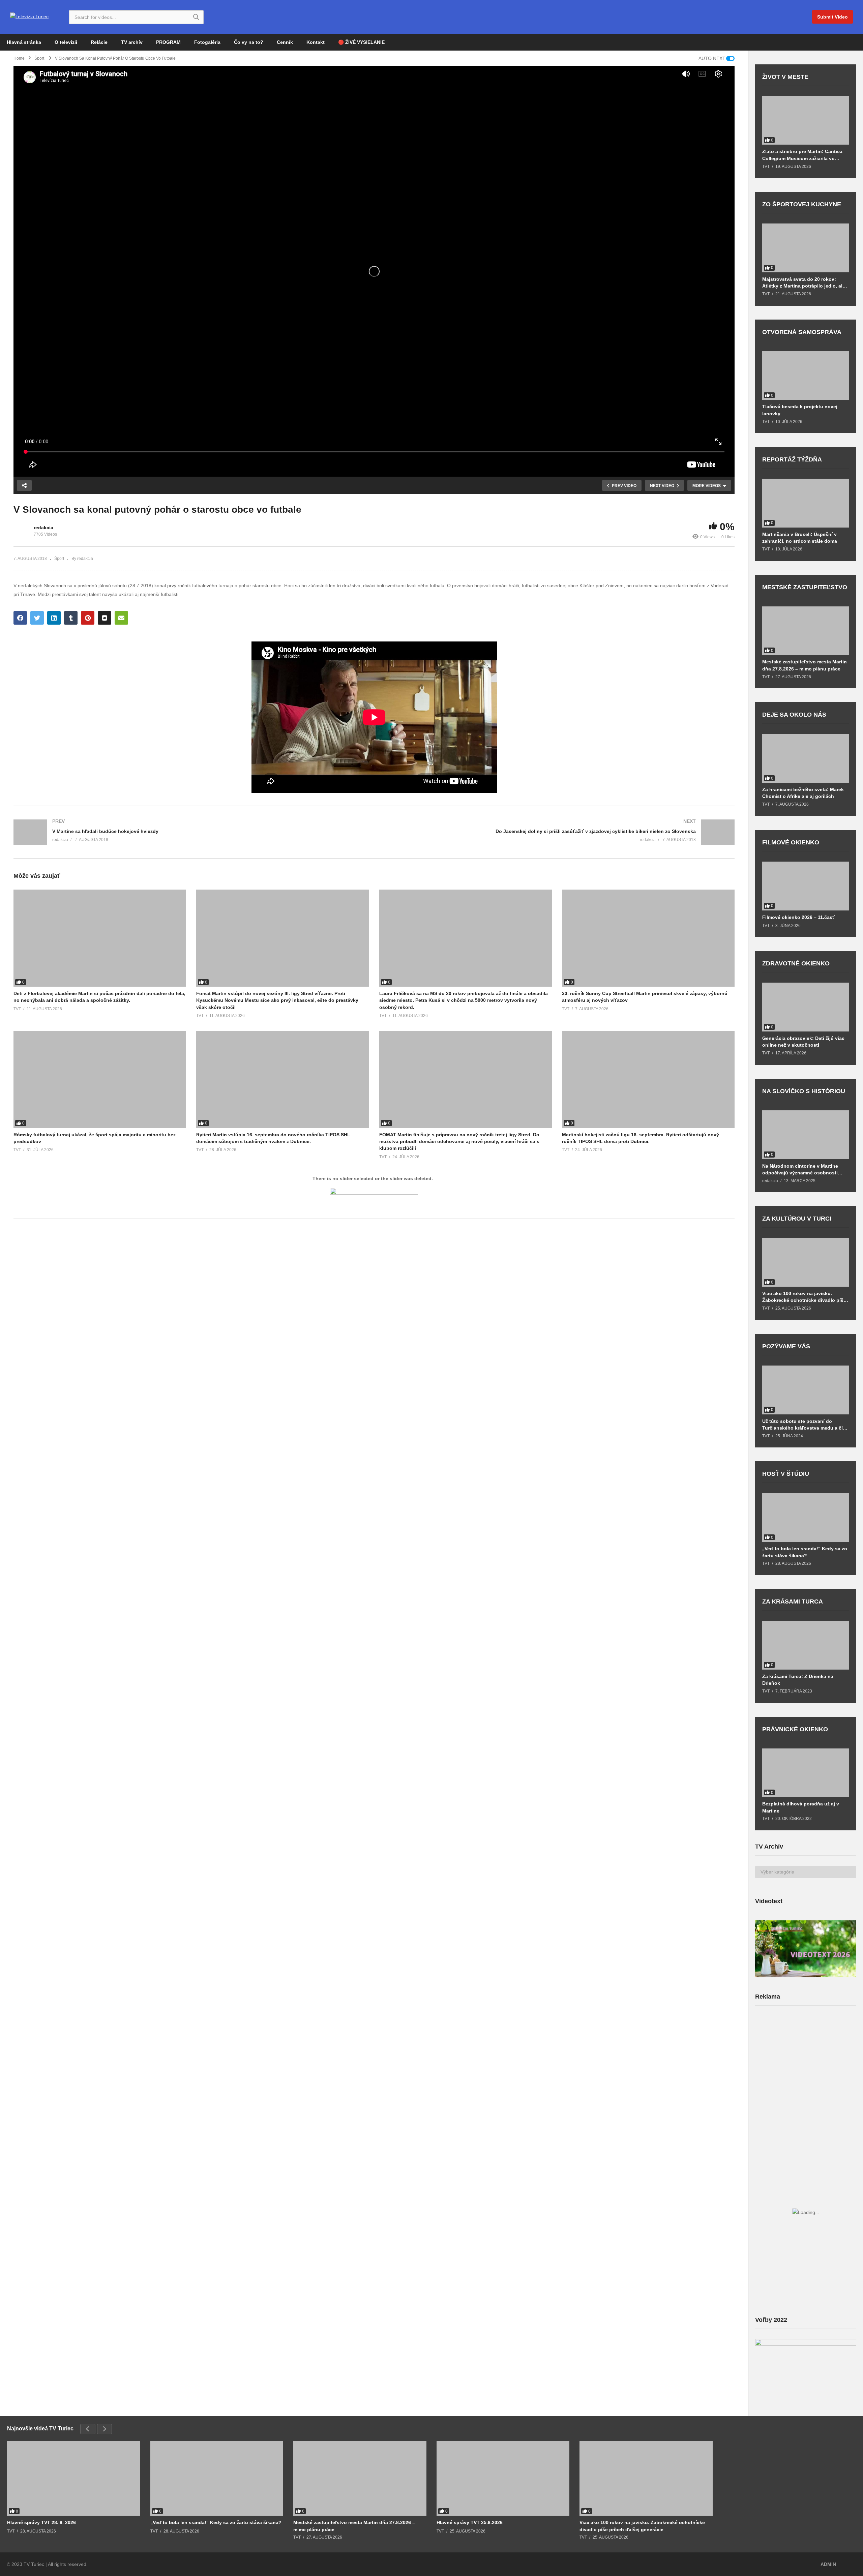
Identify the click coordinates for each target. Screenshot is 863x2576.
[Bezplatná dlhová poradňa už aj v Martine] (806, 1773)
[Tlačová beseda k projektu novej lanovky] (806, 376)
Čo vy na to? (249, 42)
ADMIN (828, 2564)
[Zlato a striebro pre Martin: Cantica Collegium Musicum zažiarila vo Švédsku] (806, 121)
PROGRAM (168, 42)
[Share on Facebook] (20, 618)
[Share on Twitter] (37, 618)
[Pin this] (88, 618)
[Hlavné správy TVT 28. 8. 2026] (74, 2478)
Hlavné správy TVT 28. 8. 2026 (41, 2522)
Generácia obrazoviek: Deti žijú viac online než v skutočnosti (803, 1042)
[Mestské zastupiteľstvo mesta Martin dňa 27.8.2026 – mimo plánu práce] (806, 631)
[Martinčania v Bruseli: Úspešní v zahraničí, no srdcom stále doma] (806, 503)
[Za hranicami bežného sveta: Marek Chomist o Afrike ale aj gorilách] (806, 758)
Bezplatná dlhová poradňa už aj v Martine (801, 1807)
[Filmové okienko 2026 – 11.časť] (806, 886)
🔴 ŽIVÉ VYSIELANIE (361, 42)
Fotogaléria (207, 42)
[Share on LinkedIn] (54, 618)
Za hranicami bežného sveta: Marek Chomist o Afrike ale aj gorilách (803, 793)
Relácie (99, 42)
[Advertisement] (806, 2064)
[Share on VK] (105, 618)
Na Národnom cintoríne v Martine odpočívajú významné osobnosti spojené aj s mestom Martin (800, 1170)
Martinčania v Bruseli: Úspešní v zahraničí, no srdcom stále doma (800, 538)
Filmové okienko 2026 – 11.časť (798, 917)
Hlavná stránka (24, 42)
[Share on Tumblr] (71, 618)
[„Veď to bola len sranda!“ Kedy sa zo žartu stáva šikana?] (806, 1517)
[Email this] (121, 618)
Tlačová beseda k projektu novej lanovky (800, 410)
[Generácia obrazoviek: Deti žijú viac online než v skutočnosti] (806, 1007)
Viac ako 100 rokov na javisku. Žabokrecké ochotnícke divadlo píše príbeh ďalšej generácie (804, 1297)
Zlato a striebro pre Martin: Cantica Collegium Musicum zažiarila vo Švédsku (802, 155)
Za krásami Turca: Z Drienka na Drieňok (798, 1680)
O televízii (66, 42)
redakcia (43, 528)
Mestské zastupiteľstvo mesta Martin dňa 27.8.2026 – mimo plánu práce (805, 665)
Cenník (285, 42)
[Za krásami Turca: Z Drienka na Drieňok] (806, 1645)
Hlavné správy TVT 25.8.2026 (470, 2522)
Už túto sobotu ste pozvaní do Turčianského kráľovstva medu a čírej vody (805, 1425)
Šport (59, 559)
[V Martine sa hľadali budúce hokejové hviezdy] (190, 832)
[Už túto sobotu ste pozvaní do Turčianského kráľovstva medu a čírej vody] (806, 1390)
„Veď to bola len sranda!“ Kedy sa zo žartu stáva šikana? (805, 1552)
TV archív (132, 42)
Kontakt (316, 42)
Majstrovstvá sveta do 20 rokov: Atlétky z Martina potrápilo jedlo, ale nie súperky (804, 283)
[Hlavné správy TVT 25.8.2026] (503, 2478)
